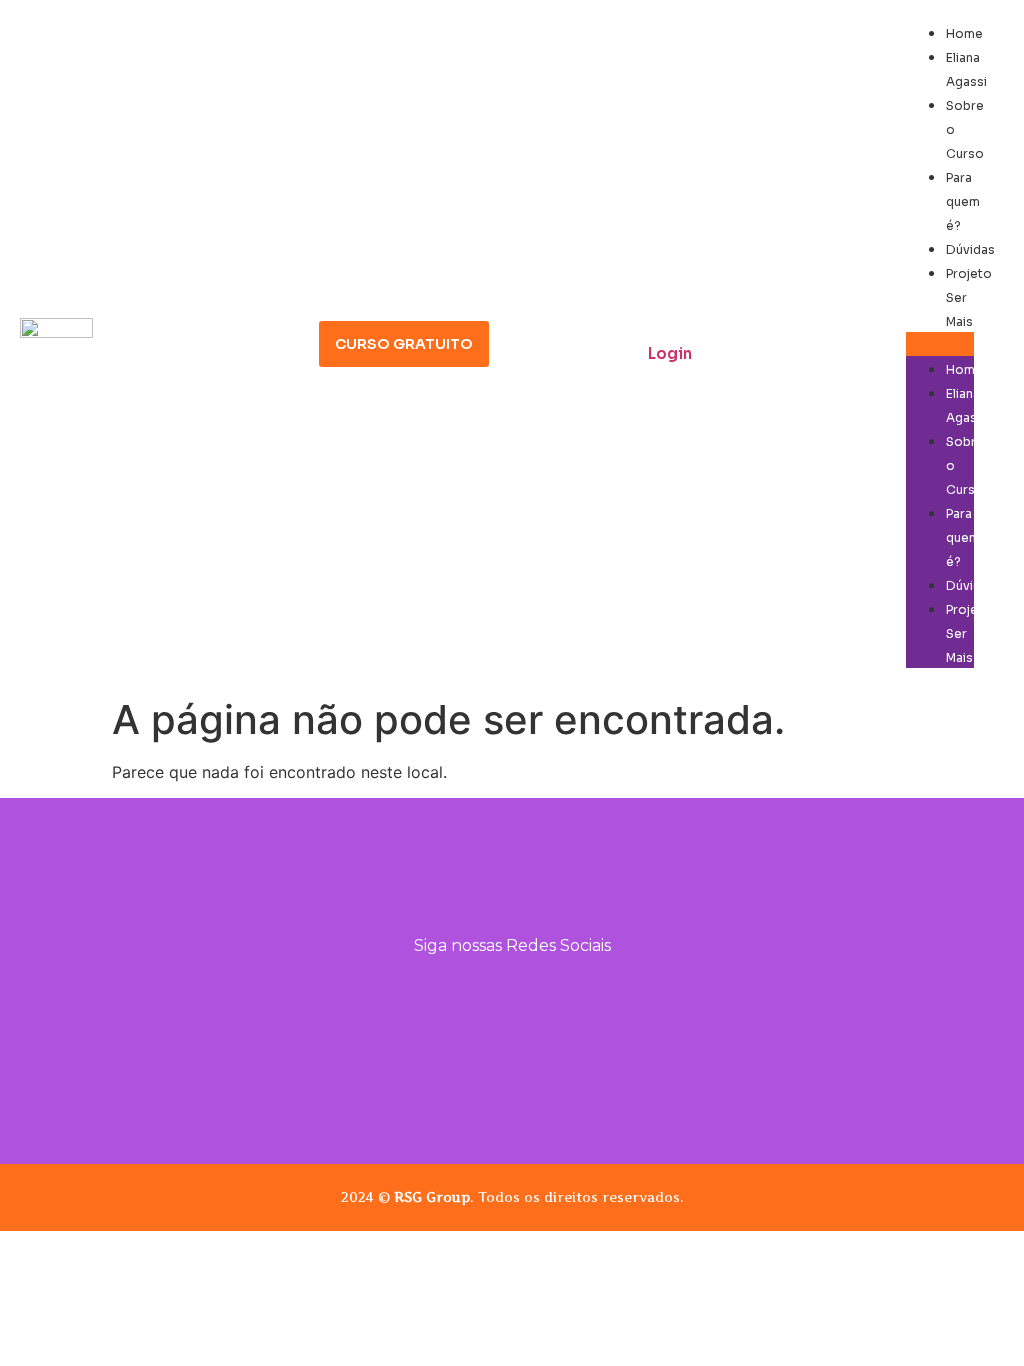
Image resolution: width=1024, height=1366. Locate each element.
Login (670, 353)
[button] (940, 344)
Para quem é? (963, 201)
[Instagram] (485, 999)
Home (964, 33)
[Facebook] (540, 999)
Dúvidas (970, 249)
